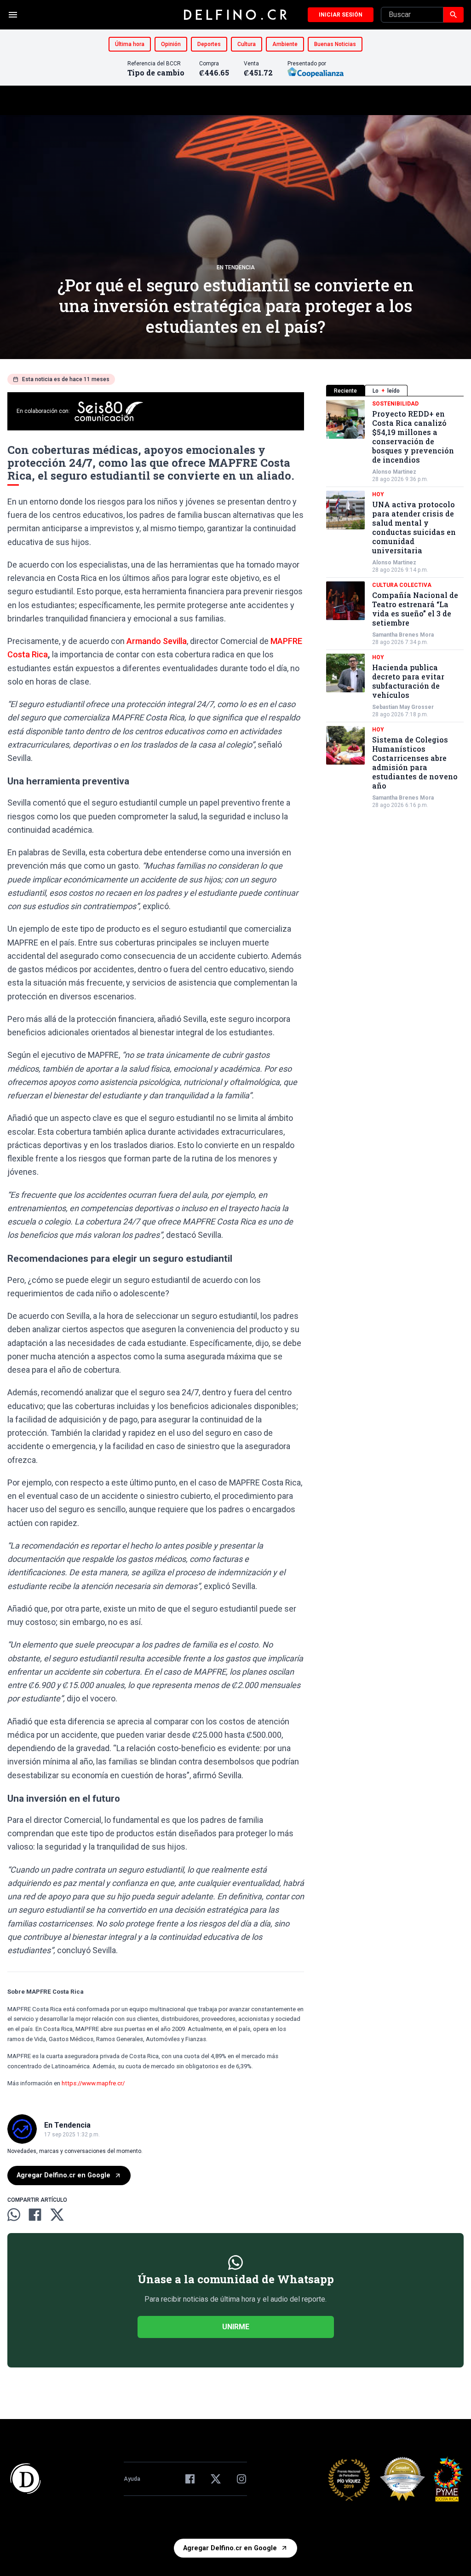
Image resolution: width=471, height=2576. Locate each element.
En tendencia (236, 267)
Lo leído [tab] (386, 391)
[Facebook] (190, 2479)
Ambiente (285, 44)
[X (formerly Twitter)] (216, 2479)
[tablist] (395, 391)
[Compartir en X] (57, 2215)
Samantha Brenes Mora (403, 635)
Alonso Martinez (394, 472)
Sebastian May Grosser (403, 707)
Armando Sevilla (157, 641)
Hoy (378, 494)
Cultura (247, 44)
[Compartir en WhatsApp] (14, 2215)
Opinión (171, 44)
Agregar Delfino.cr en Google (63, 2175)
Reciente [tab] (345, 391)
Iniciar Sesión (341, 15)
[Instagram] (241, 2479)
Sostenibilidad (395, 404)
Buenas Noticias (335, 44)
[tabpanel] (395, 604)
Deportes (209, 44)
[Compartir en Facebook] (35, 2215)
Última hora (130, 44)
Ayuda (132, 2479)
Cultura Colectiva (402, 585)
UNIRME (236, 2327)
